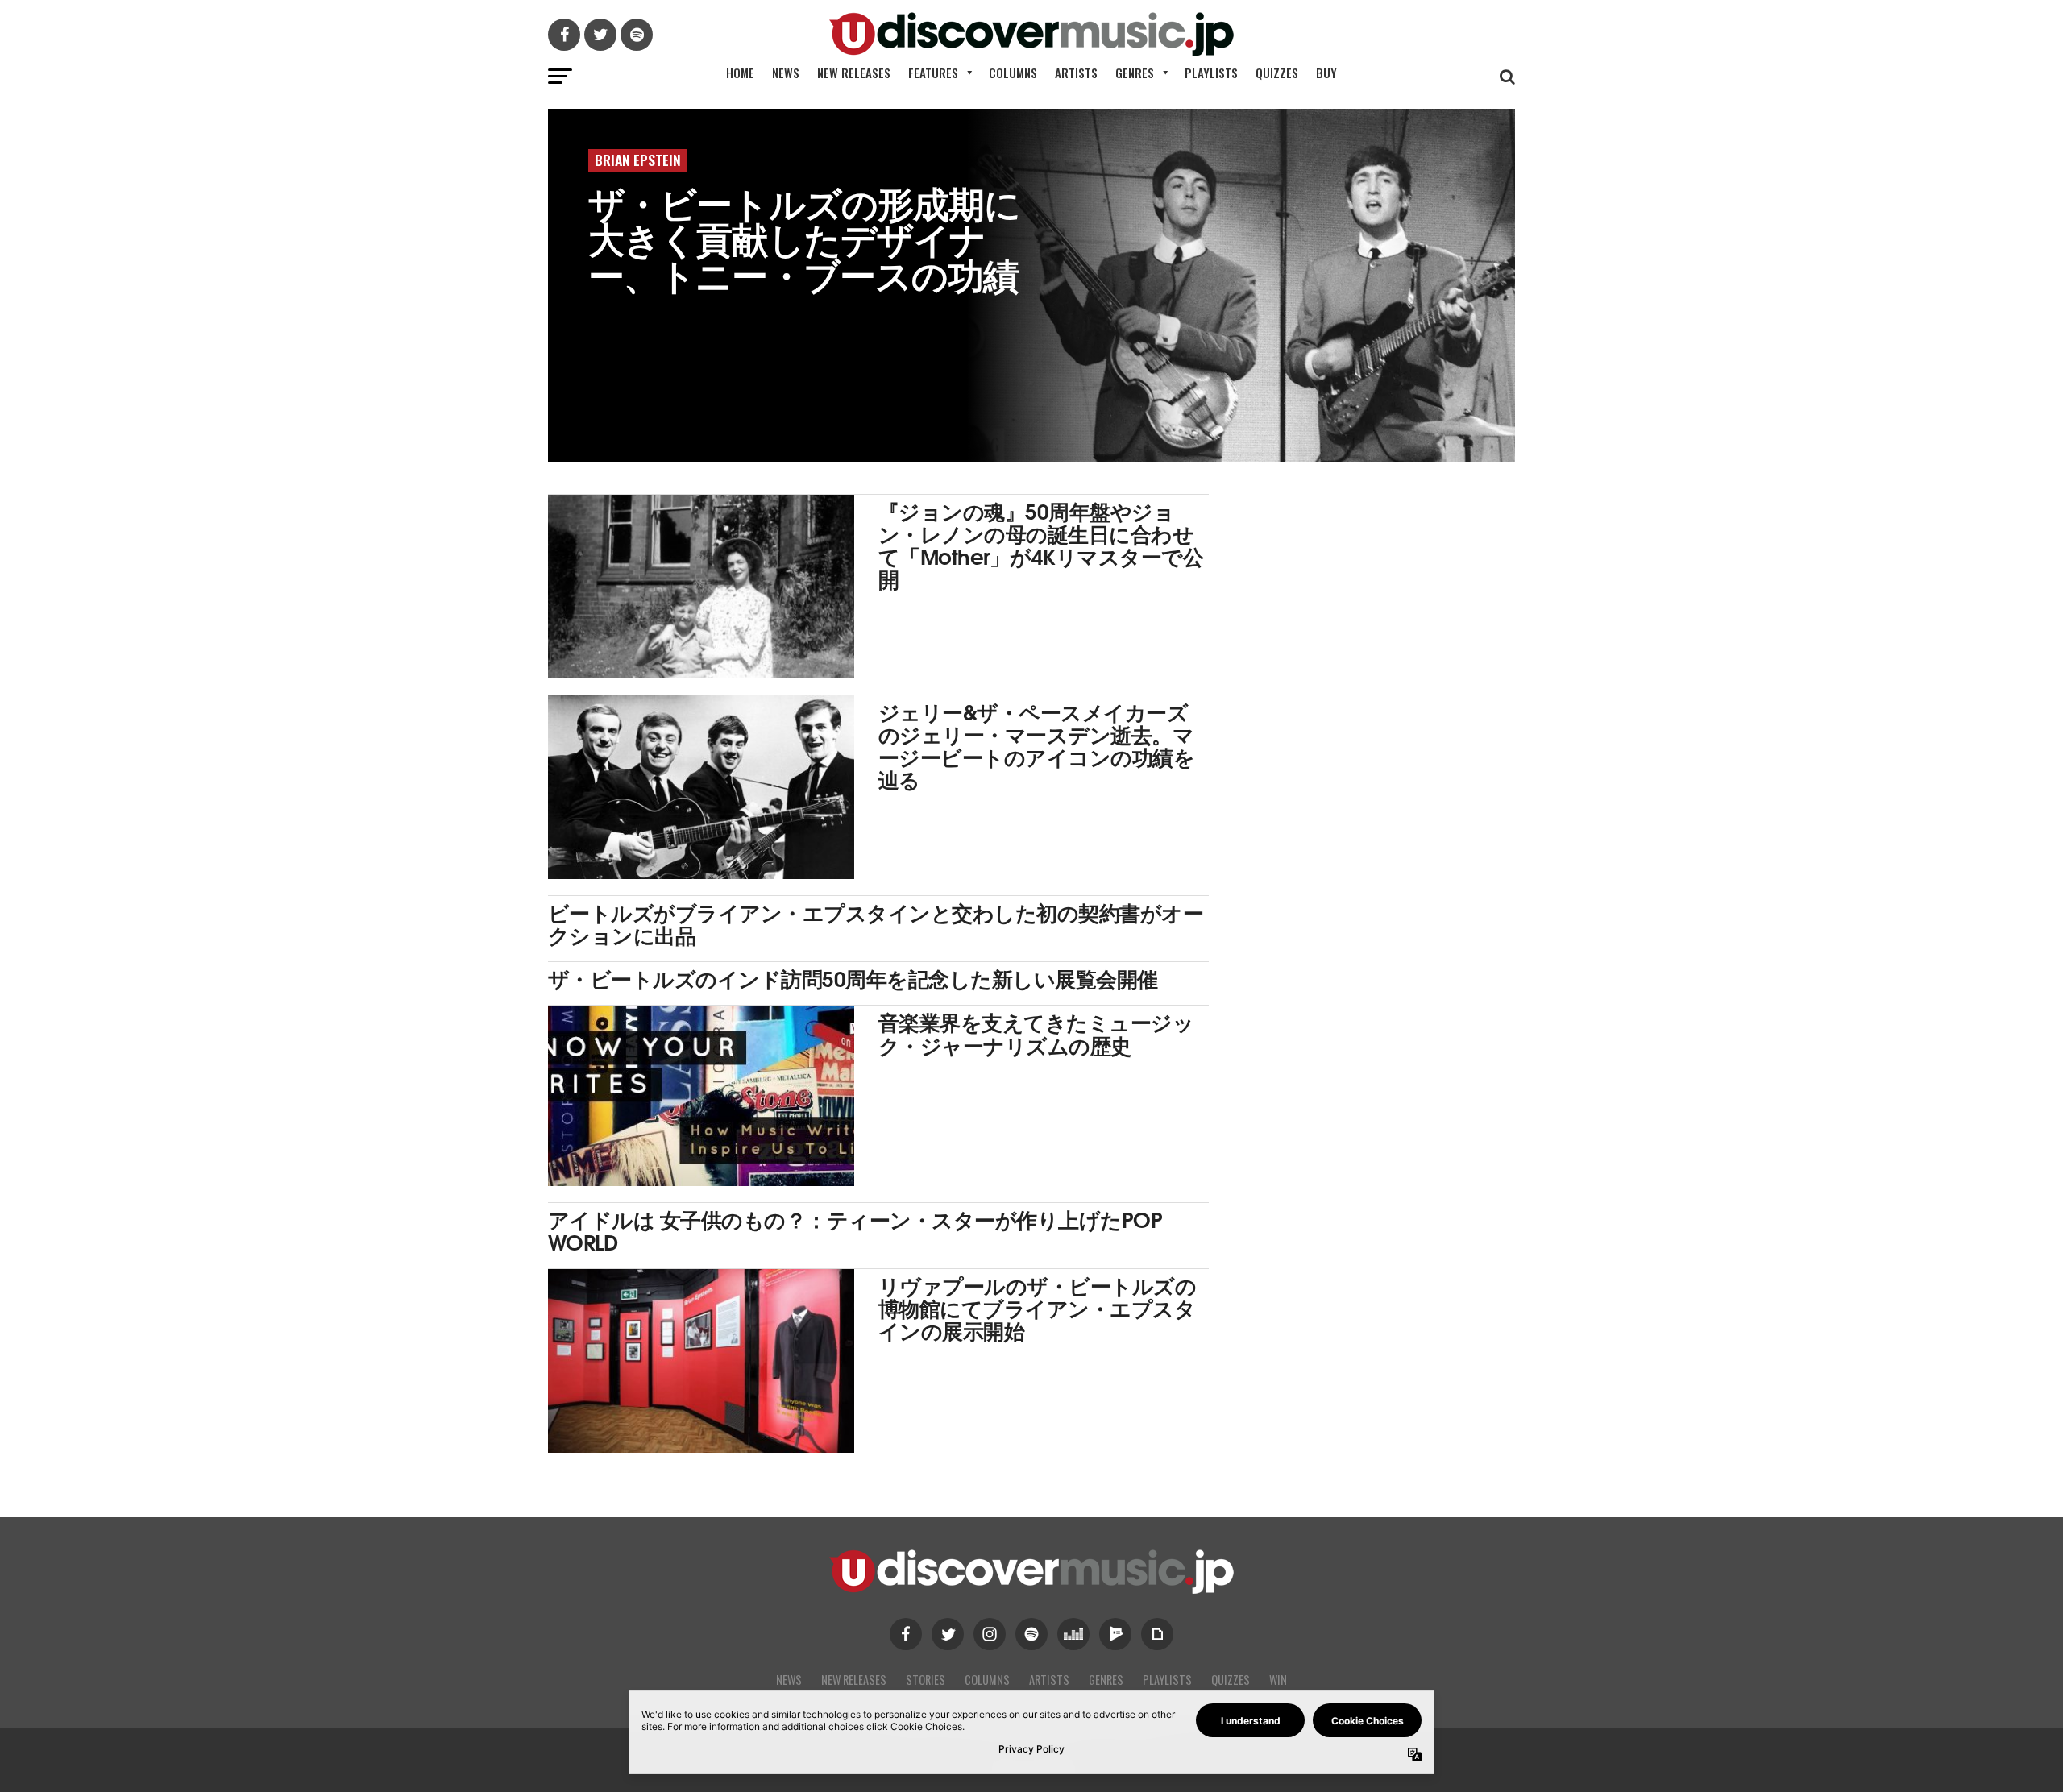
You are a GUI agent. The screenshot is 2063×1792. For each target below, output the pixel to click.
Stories (926, 1680)
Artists (1076, 73)
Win (1278, 1680)
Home (740, 73)
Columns (1013, 73)
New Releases (854, 73)
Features (933, 73)
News (786, 73)
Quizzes (1277, 73)
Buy (1326, 73)
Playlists (1211, 73)
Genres (1135, 73)
